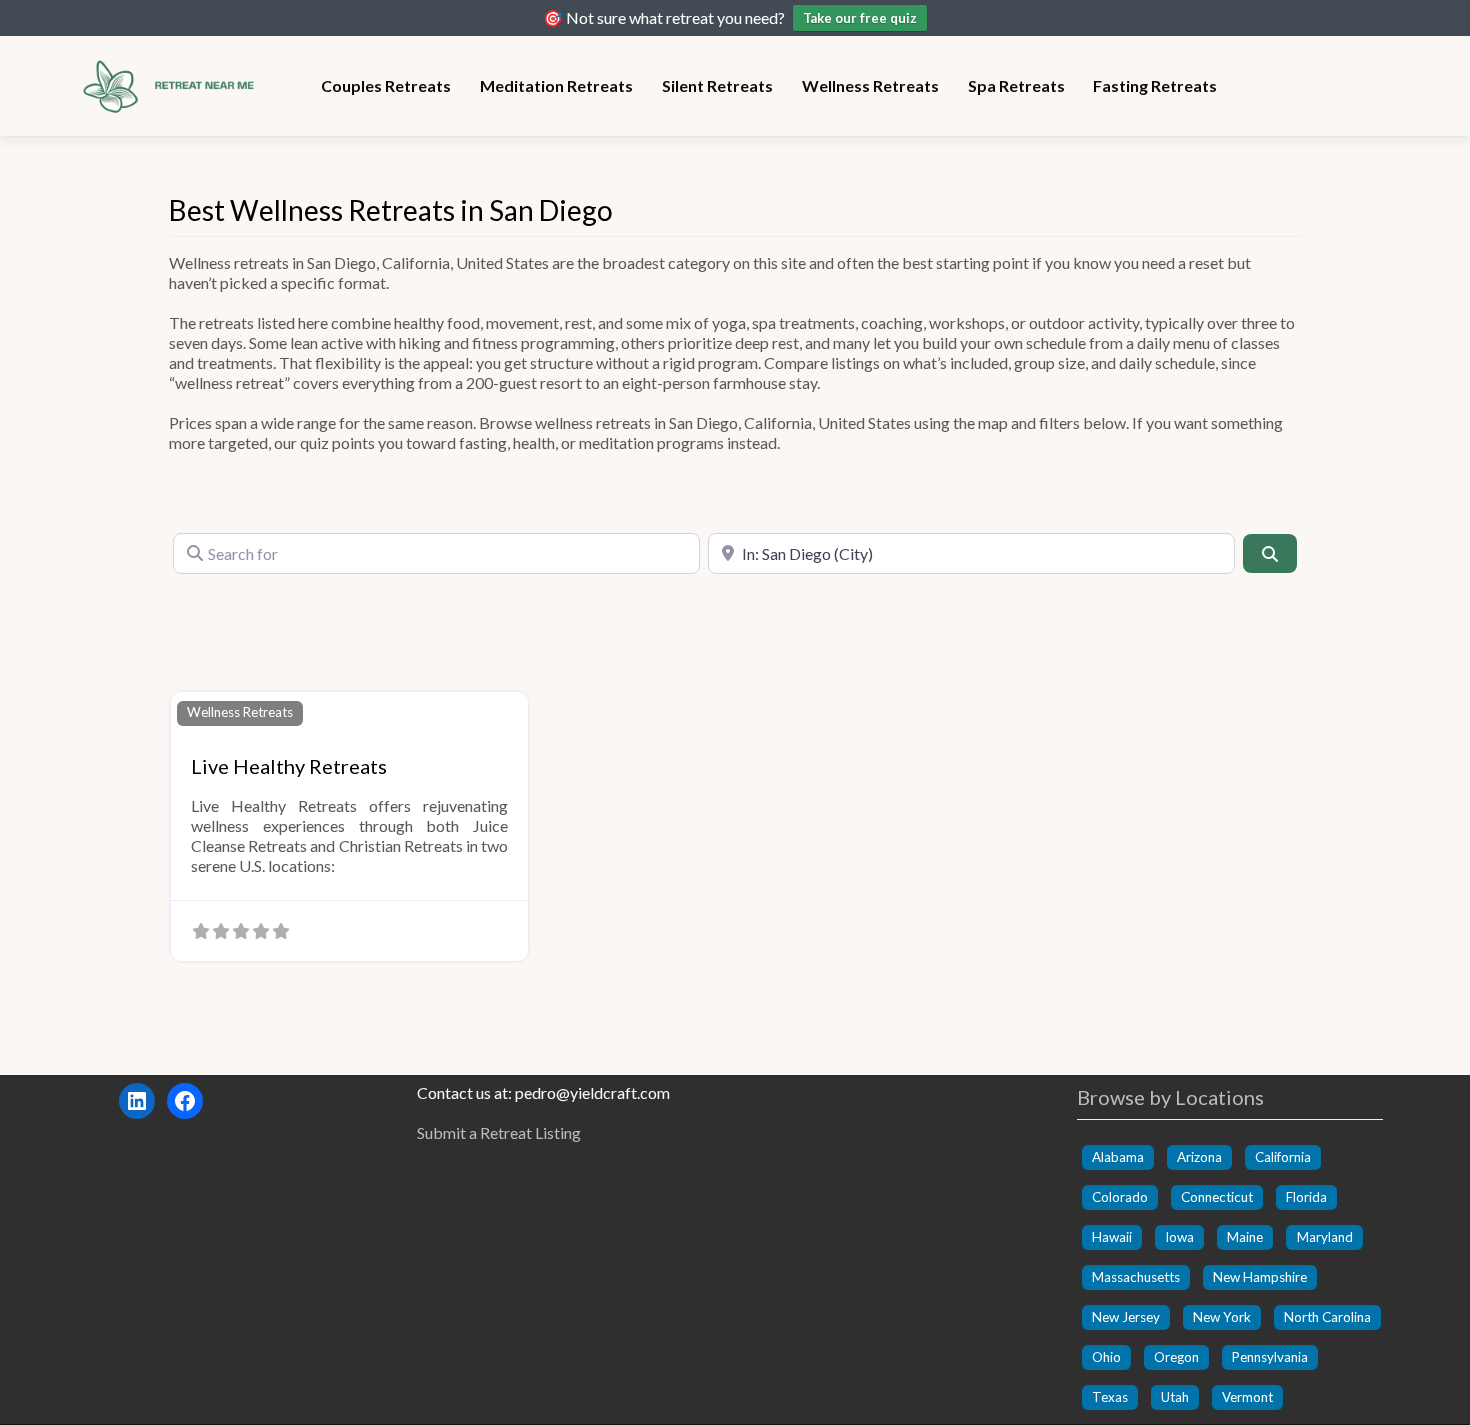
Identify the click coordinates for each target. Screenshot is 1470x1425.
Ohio (1106, 1357)
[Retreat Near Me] (175, 83)
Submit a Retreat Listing (499, 1132)
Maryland (1325, 1237)
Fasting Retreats (1155, 85)
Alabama (1118, 1157)
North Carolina (1327, 1317)
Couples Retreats (386, 85)
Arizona (1199, 1157)
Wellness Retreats (870, 85)
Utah (1175, 1397)
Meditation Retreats (556, 85)
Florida (1306, 1197)
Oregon (1176, 1357)
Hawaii (1112, 1237)
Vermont (1247, 1397)
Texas (1110, 1397)
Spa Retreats (1016, 85)
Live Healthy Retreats (289, 766)
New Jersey (1126, 1317)
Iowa (1179, 1237)
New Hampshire (1260, 1277)
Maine (1245, 1237)
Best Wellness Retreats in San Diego (391, 210)
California (1283, 1157)
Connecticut (1217, 1197)
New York (1222, 1317)
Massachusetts (1136, 1277)
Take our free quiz (860, 18)
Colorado (1120, 1197)
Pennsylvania (1270, 1357)
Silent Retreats (717, 85)
